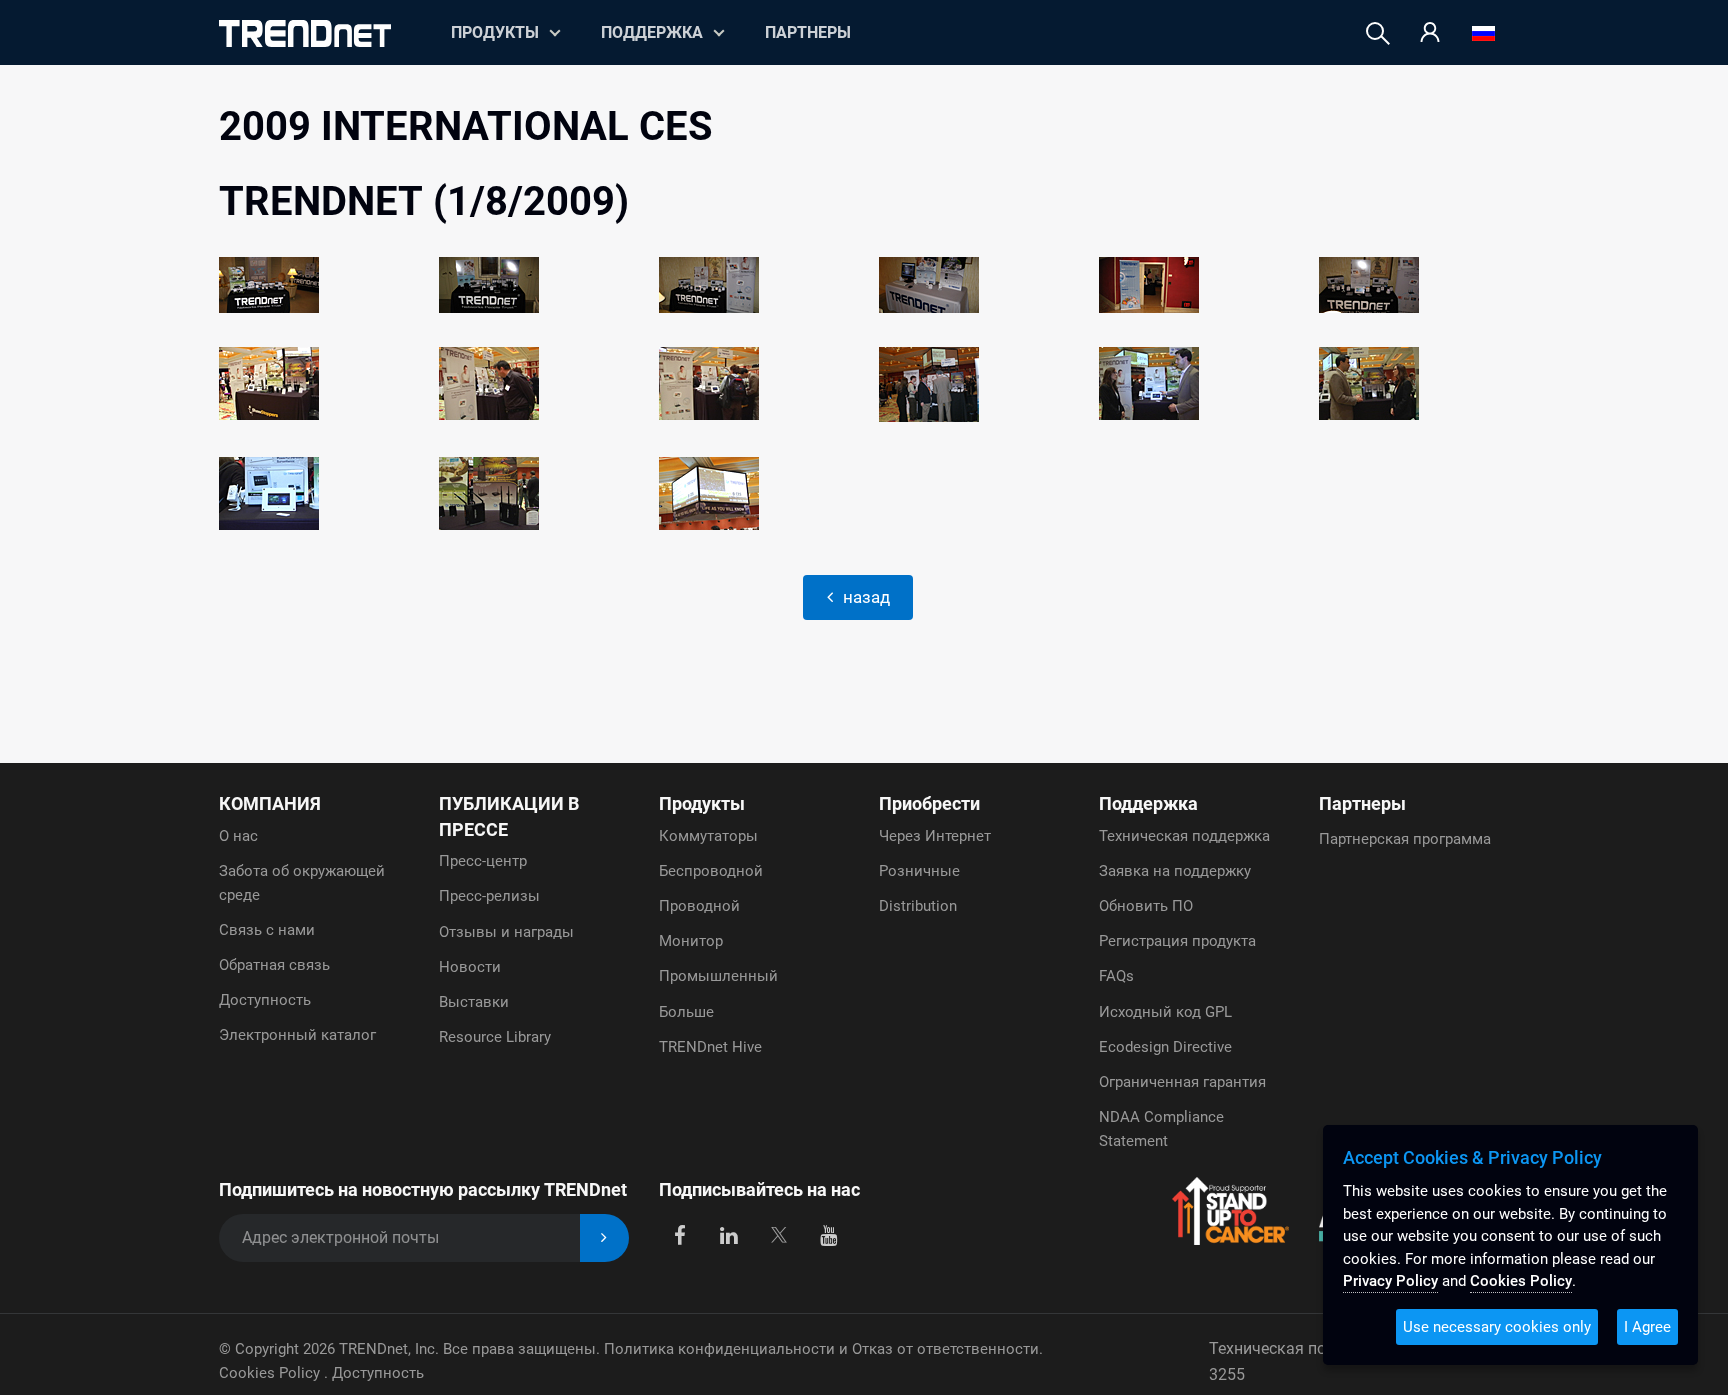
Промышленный (718, 976)
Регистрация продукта (1177, 941)
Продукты (702, 803)
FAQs (1116, 976)
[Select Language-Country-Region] (1483, 33)
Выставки (474, 1002)
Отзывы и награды (506, 932)
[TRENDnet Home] (305, 33)
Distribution (918, 906)
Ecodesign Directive (1165, 1047)
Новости (470, 967)
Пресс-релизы (489, 896)
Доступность (265, 1000)
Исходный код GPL (1165, 1012)
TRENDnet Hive (710, 1047)
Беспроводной (711, 871)
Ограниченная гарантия (1182, 1082)
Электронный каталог (297, 1035)
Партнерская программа (1405, 839)
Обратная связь (274, 965)
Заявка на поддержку (1175, 871)
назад (864, 597)
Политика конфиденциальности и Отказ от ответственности (821, 1349)
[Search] (1378, 33)
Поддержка (652, 32)
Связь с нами (267, 930)
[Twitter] (778, 1234)
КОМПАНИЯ (270, 803)
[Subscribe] (604, 1238)
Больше (686, 1012)
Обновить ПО (1146, 906)
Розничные (919, 871)
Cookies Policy (271, 1373)
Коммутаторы (708, 836)
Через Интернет (935, 836)
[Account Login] (1430, 33)
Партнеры (808, 32)
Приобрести (929, 803)
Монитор (691, 941)
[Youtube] (828, 1234)
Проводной (699, 906)
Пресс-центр (483, 861)
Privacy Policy (1390, 1281)
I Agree (1647, 1327)
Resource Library (495, 1037)
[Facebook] (679, 1234)
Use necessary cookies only (1497, 1327)
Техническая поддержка (1184, 836)
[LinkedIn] (729, 1234)
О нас (238, 836)
